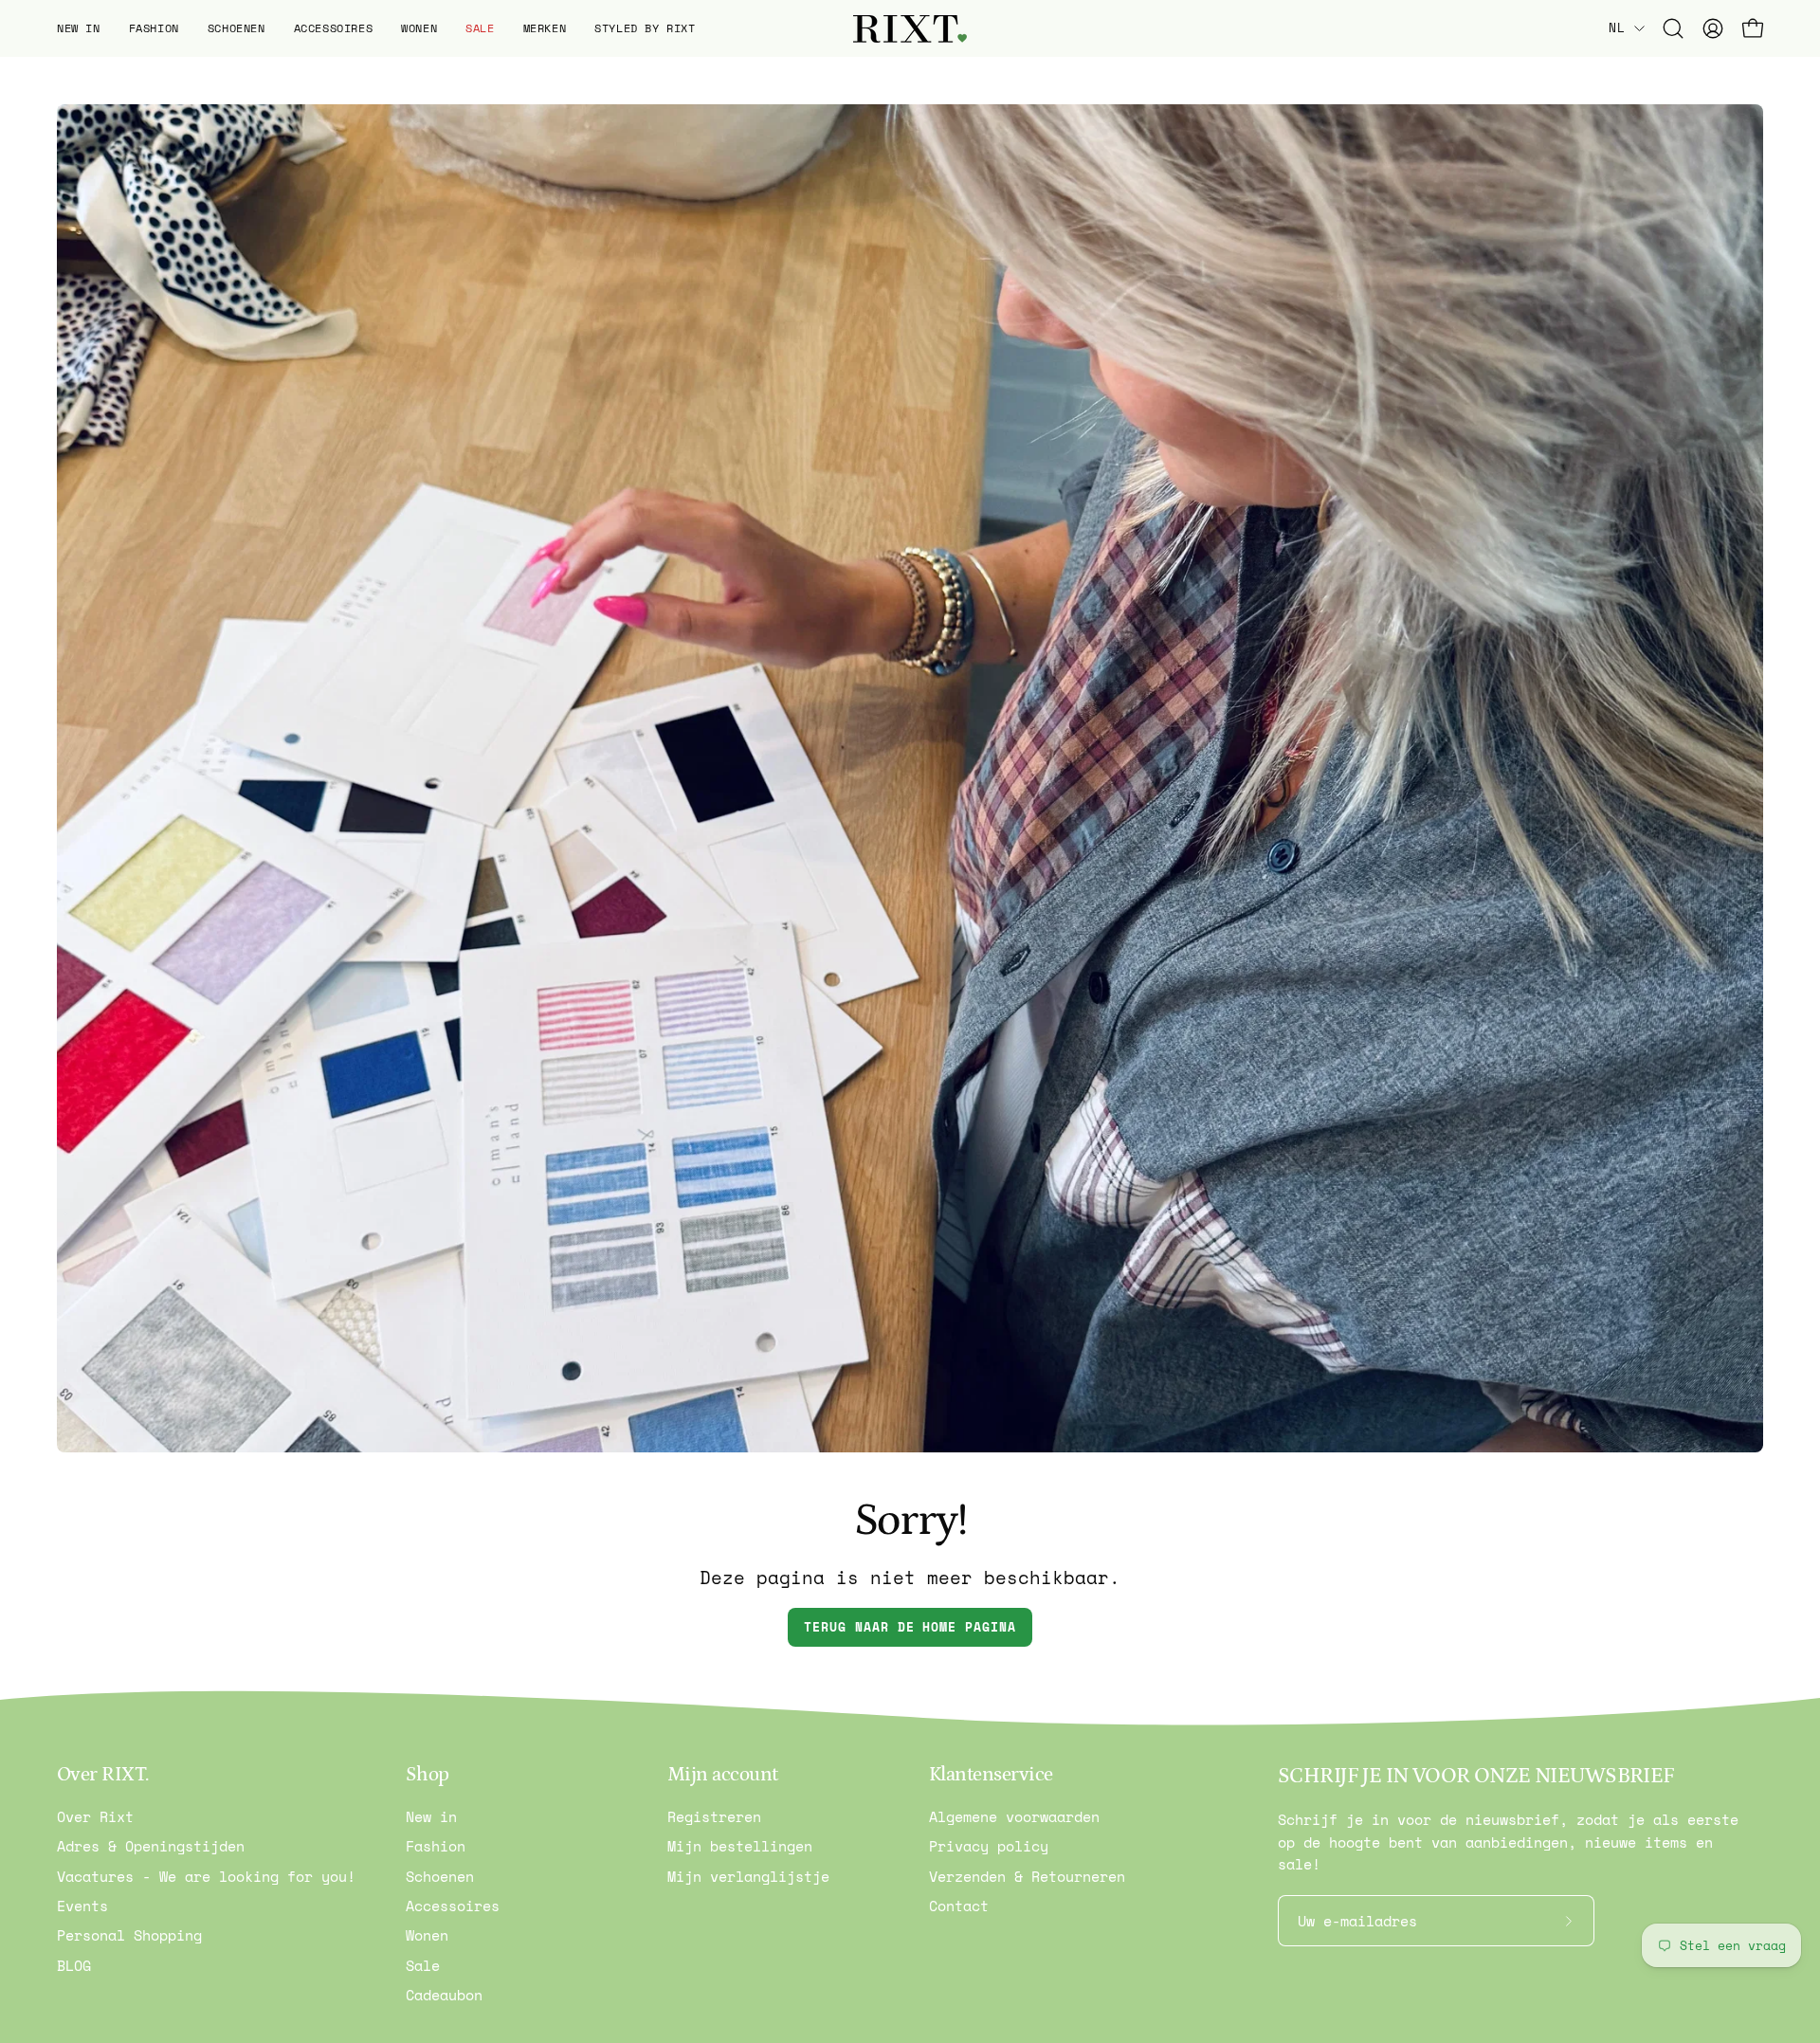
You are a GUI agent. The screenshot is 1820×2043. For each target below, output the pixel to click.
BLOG (74, 1965)
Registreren (714, 1816)
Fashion (436, 1847)
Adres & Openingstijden (151, 1847)
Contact (959, 1906)
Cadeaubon (444, 1995)
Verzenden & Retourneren (1027, 1876)
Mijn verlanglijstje (748, 1876)
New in (431, 1816)
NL (1617, 27)
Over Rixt (95, 1816)
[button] (79, 28)
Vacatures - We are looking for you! (206, 1876)
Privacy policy (989, 1847)
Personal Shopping (129, 1936)
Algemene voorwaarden (1014, 1816)
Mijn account (723, 1775)
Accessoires (453, 1906)
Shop (428, 1775)
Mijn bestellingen (740, 1847)
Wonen (427, 1936)
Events (82, 1906)
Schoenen (440, 1876)
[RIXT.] (910, 29)
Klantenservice (991, 1775)
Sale (423, 1965)
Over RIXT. (103, 1775)
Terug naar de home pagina (910, 1627)
